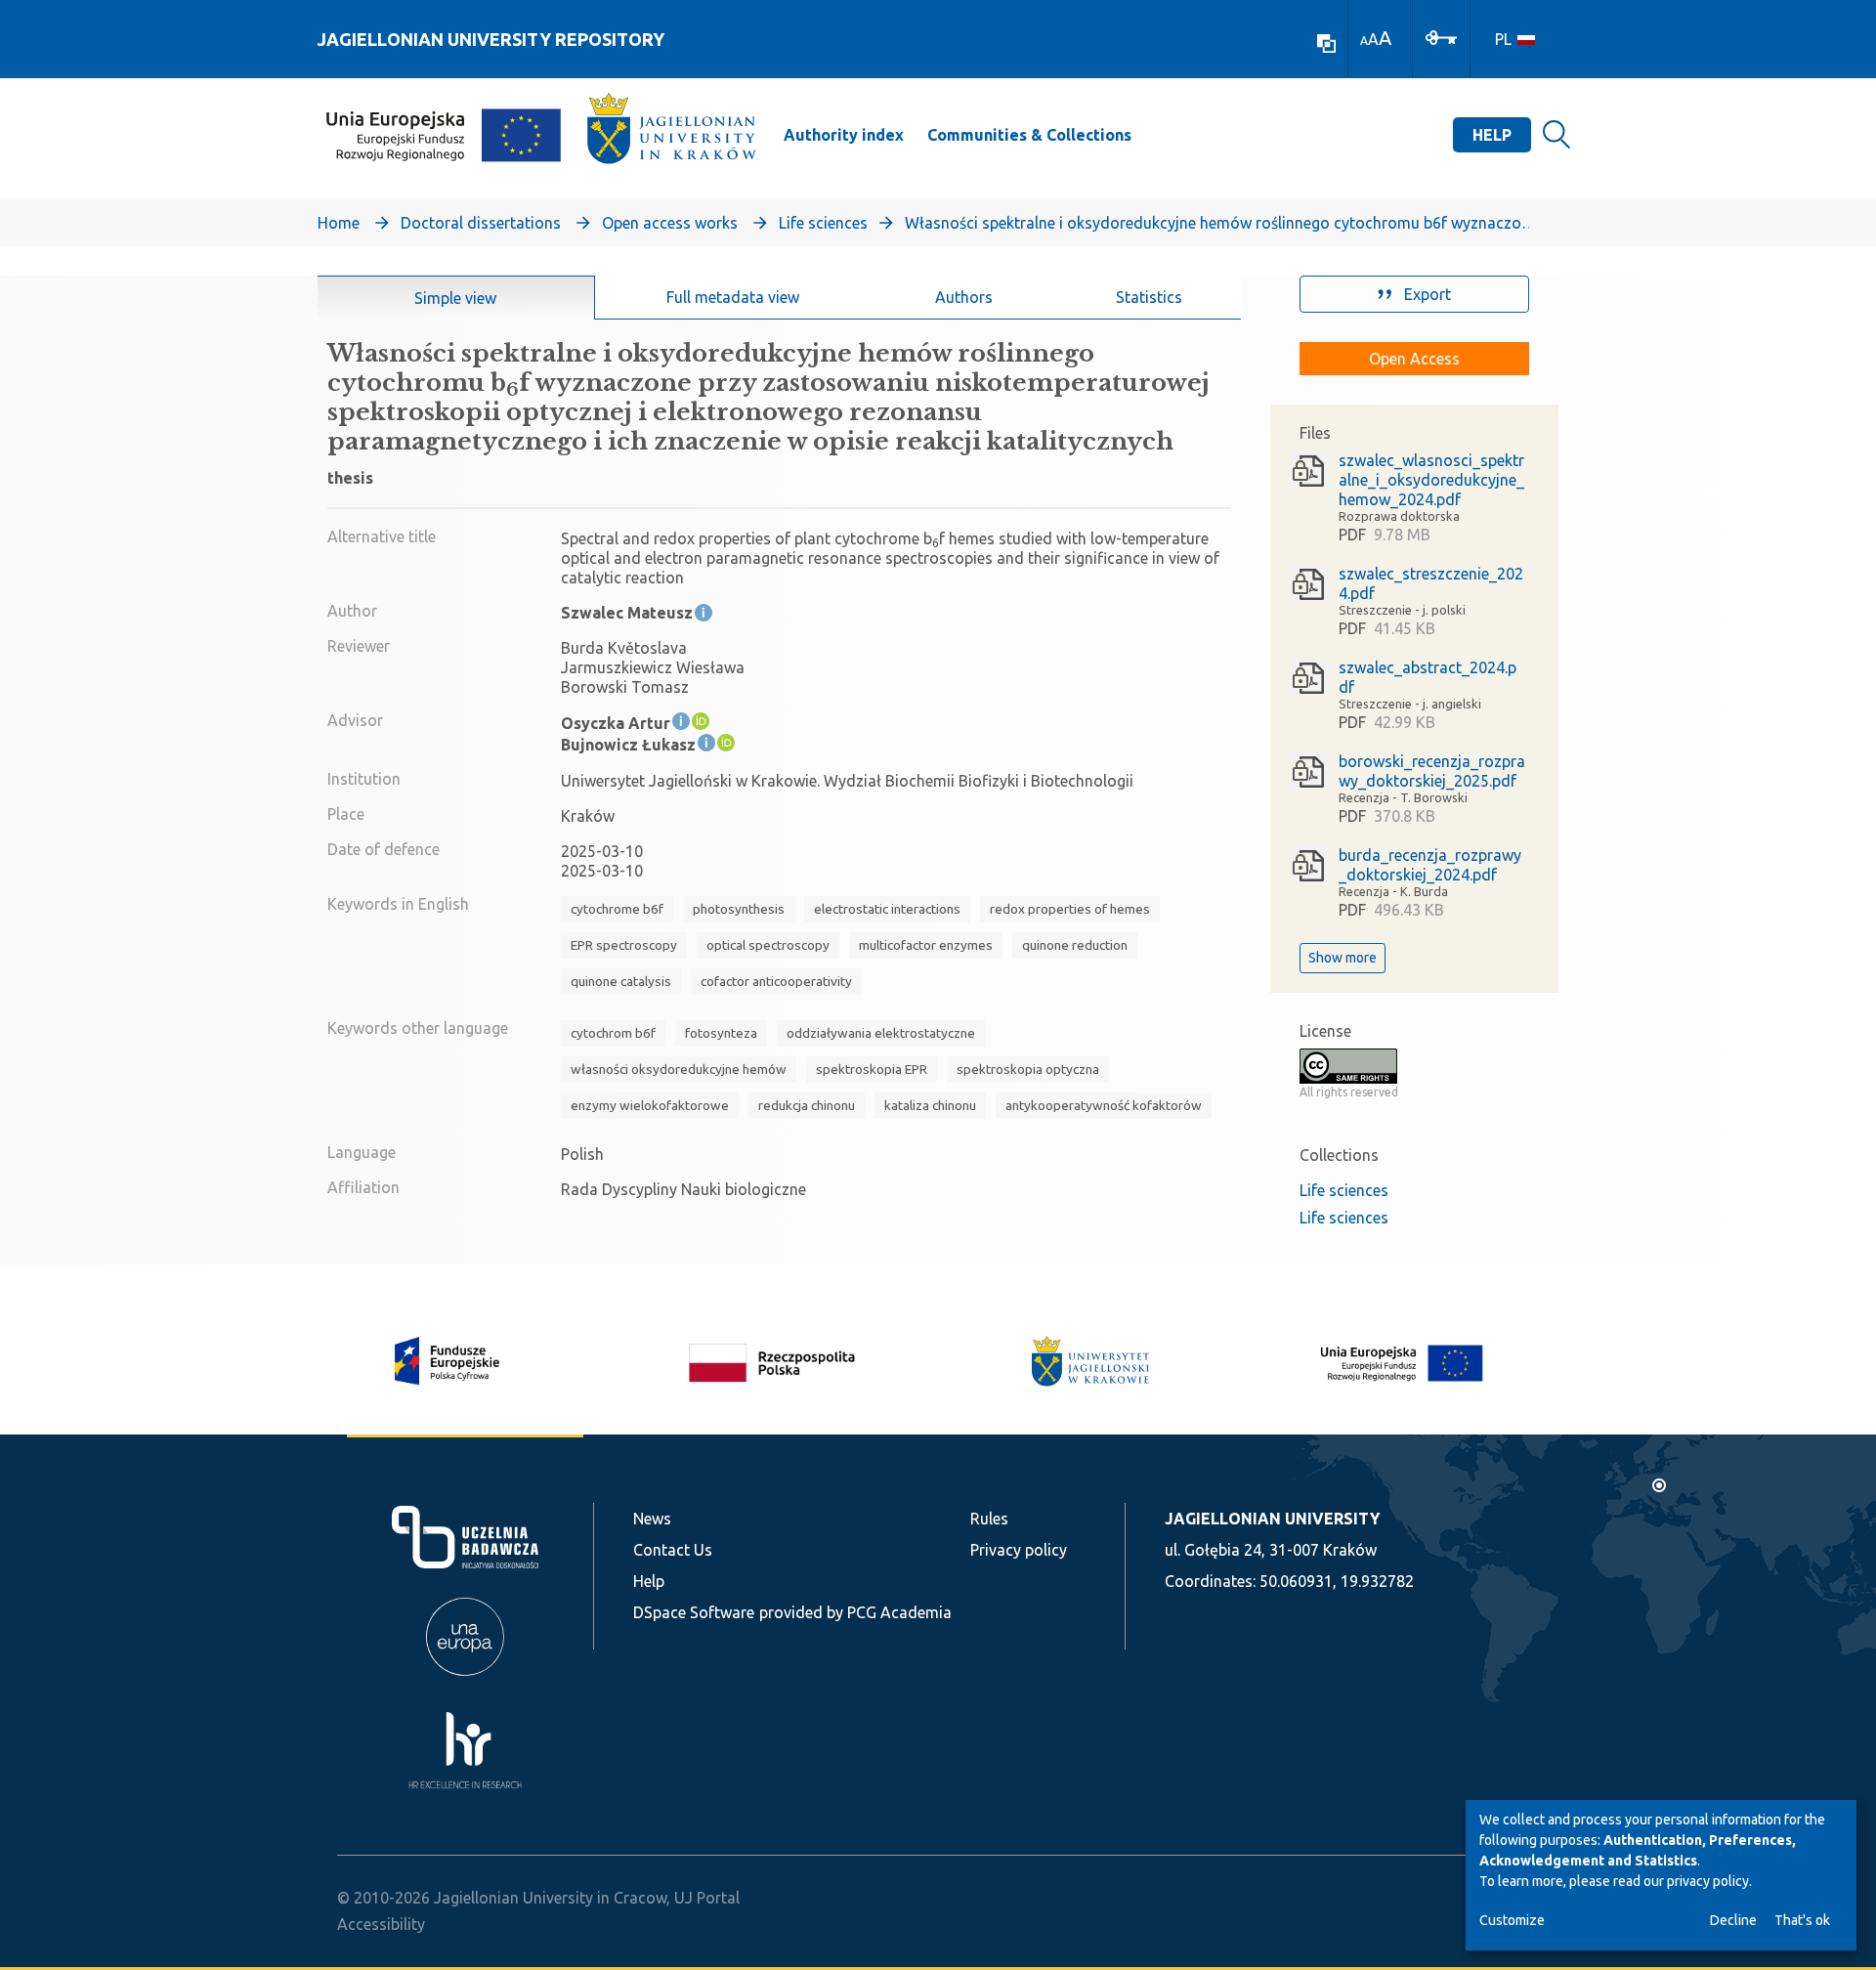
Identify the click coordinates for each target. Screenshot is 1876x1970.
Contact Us (673, 1550)
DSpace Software (694, 1612)
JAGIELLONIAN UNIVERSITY (1272, 1519)
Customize (1512, 1920)
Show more (1343, 958)
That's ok (1802, 1920)
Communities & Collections (1029, 135)
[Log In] (1441, 36)
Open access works (670, 223)
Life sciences (823, 223)
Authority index (844, 135)
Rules (989, 1519)
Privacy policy (1019, 1550)
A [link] (1364, 41)
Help (1492, 135)
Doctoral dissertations (481, 223)
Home (339, 223)
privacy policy (1708, 1881)
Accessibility (381, 1924)
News (652, 1519)
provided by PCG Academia (855, 1612)
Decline (1733, 1920)
